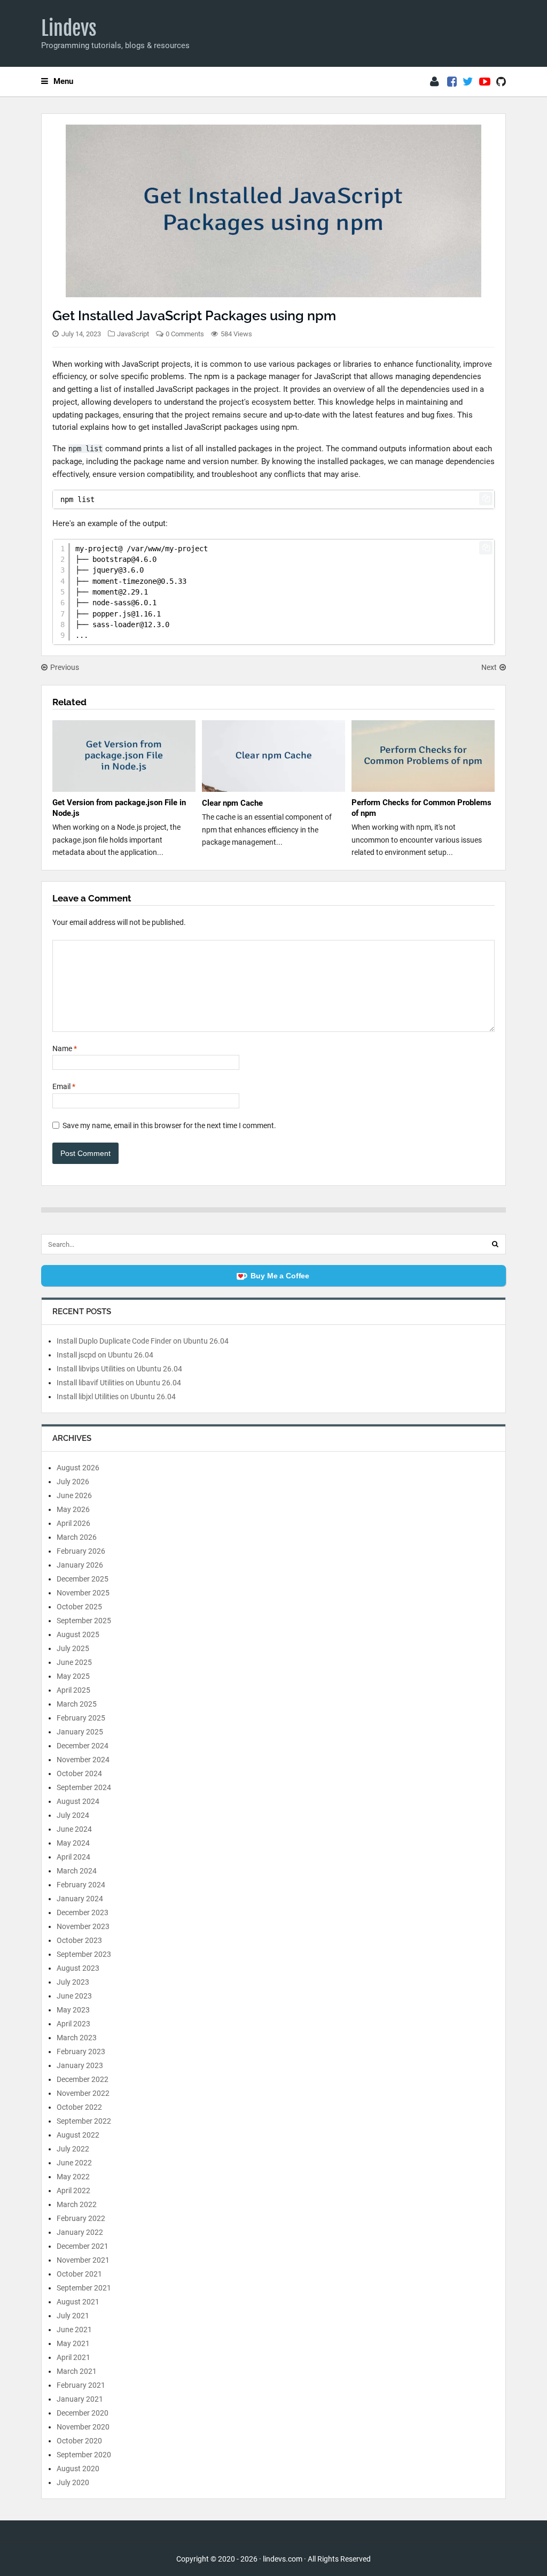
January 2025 (80, 1732)
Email (64, 1086)
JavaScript (133, 334)
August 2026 (78, 1468)
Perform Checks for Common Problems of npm (421, 808)
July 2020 (73, 2482)
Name (65, 1048)
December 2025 (83, 1579)
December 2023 (83, 1912)
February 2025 (81, 1718)
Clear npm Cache (232, 803)
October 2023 (79, 1940)
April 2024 (73, 1857)
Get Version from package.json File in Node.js (119, 808)
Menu (63, 81)
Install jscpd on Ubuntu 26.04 (105, 1355)
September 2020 (84, 2455)
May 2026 (73, 1509)
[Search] (495, 1244)
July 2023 (73, 1982)
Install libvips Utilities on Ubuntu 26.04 (119, 1369)
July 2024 (73, 1815)
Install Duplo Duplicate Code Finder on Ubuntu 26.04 (143, 1341)
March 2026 (77, 1537)
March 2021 (77, 2371)
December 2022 (83, 2079)
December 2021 (83, 2246)
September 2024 (84, 1787)
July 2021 (73, 2316)
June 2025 (74, 1662)
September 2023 (84, 1954)
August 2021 (78, 2302)
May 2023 (73, 2010)
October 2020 (79, 2441)
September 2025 (84, 1621)
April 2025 (73, 1690)
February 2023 (81, 2051)
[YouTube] (485, 82)
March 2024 (77, 1871)
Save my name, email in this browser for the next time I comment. (169, 1125)
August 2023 (78, 1968)
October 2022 (79, 2107)
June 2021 (74, 2330)
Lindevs (69, 28)
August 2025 (78, 1634)
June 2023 (74, 1996)
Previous (65, 667)
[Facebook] (452, 82)
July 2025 (73, 1648)
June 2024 (74, 1829)
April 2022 (73, 2191)
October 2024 (79, 1773)
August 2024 (78, 1801)
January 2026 (80, 1565)
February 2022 (81, 2218)
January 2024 (80, 1899)
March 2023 (77, 2038)
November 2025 (83, 1593)
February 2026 (81, 1551)
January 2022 (80, 2232)
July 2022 (73, 2149)
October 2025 (79, 1607)
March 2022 (77, 2204)
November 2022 (83, 2093)
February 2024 (81, 1885)
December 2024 (83, 1746)
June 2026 (74, 1495)
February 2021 (81, 2385)
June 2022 (74, 2163)
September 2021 (84, 2288)
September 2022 (84, 2121)
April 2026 (73, 1523)
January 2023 (80, 2065)
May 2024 (73, 1843)
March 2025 (77, 1704)
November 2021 (83, 2260)
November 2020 (83, 2427)
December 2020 (83, 2413)
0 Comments (185, 334)
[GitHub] (501, 82)
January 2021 (80, 2399)
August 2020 (78, 2469)
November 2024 (83, 1760)
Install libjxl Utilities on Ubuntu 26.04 (116, 1397)
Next (489, 667)
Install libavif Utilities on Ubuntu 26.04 (119, 1383)
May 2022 (73, 2177)
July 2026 (73, 1482)
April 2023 (73, 2024)
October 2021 (79, 2274)
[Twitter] (468, 82)
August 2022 (78, 2135)
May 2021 (73, 2343)
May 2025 (73, 1676)
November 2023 (83, 1926)
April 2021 (73, 2357)
